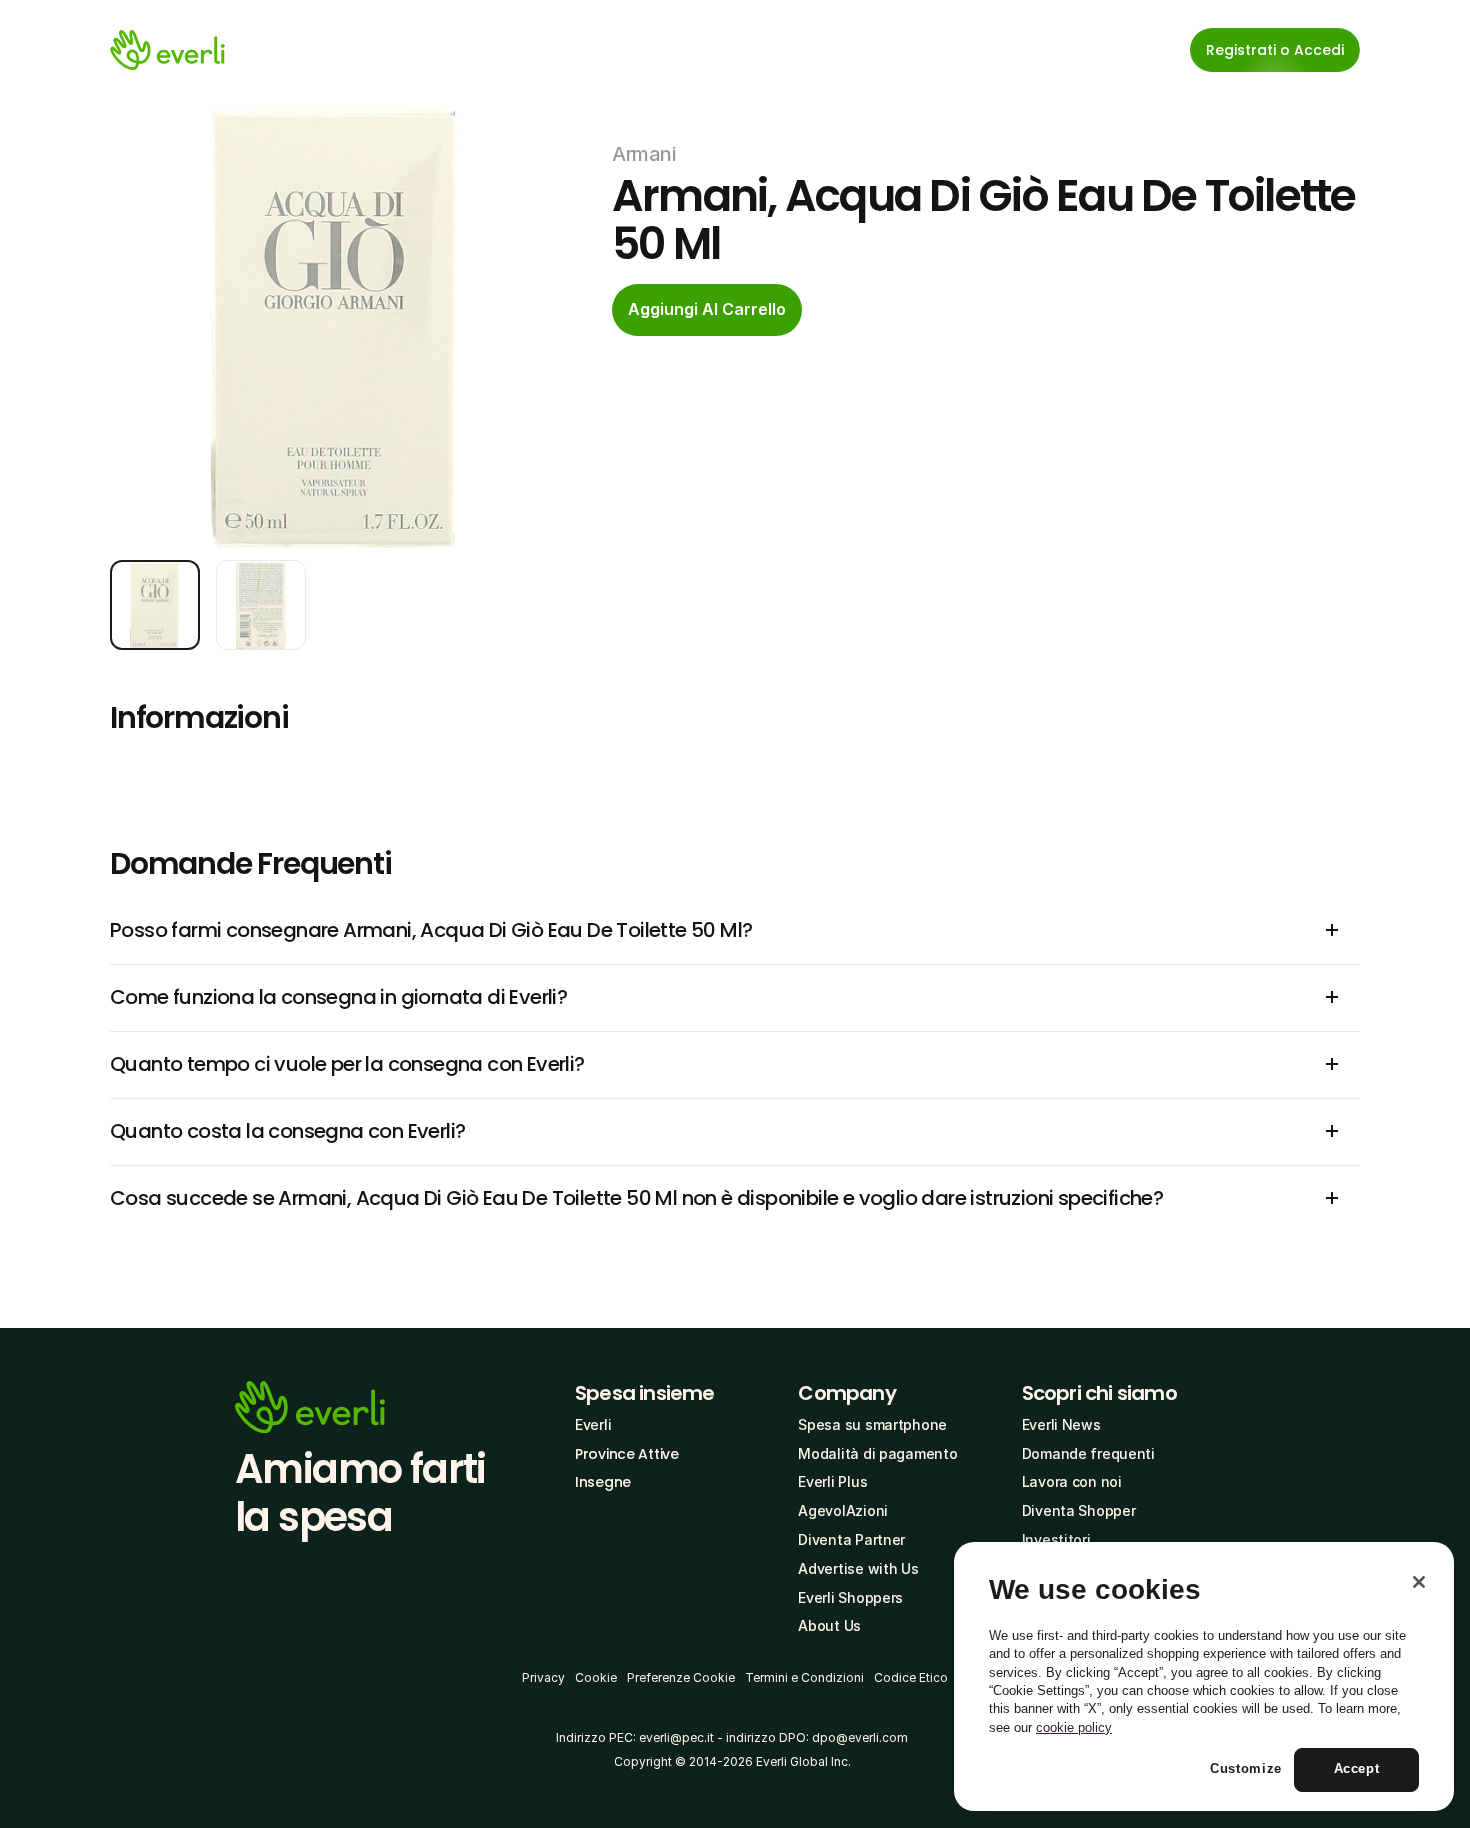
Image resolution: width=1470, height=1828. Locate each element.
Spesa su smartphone (872, 1424)
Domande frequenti (1088, 1453)
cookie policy (1074, 1727)
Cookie (596, 1677)
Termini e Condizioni (804, 1677)
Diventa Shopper (1079, 1510)
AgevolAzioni (843, 1510)
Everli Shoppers (850, 1597)
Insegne (603, 1482)
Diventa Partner (851, 1539)
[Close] (1419, 1582)
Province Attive (627, 1454)
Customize (1246, 1769)
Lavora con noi (1072, 1481)
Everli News (1061, 1424)
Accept (1357, 1769)
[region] (1204, 1677)
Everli (593, 1424)
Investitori (1056, 1539)
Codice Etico (911, 1677)
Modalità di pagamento (877, 1453)
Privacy (543, 1677)
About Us (829, 1625)
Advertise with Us (858, 1568)
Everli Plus (832, 1481)
